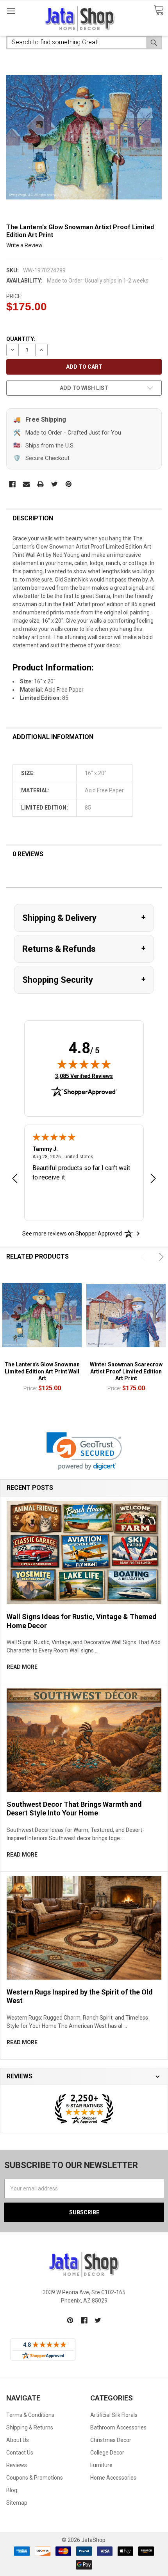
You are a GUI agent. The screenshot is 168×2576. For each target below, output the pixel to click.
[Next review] (153, 1179)
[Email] (26, 484)
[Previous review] (15, 1179)
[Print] (40, 484)
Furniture (101, 2465)
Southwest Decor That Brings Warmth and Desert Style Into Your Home (74, 1809)
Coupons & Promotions (35, 2478)
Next (160, 1257)
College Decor (107, 2453)
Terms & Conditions (30, 2415)
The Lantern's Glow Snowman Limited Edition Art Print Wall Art (42, 1371)
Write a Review (24, 245)
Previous (144, 1257)
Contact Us (20, 2453)
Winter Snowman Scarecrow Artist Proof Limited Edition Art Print (126, 1371)
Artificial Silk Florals (114, 2415)
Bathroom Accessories (118, 2427)
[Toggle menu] (11, 11)
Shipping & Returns (30, 2427)
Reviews (17, 2465)
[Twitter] (55, 484)
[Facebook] (12, 484)
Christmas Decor (111, 2440)
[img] (84, 1064)
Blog (12, 2490)
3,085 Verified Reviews (84, 1076)
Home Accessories (113, 2478)
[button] (84, 1451)
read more (22, 1667)
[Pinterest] (69, 484)
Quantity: (21, 339)
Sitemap (17, 2503)
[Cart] (159, 11)
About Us (18, 2440)
